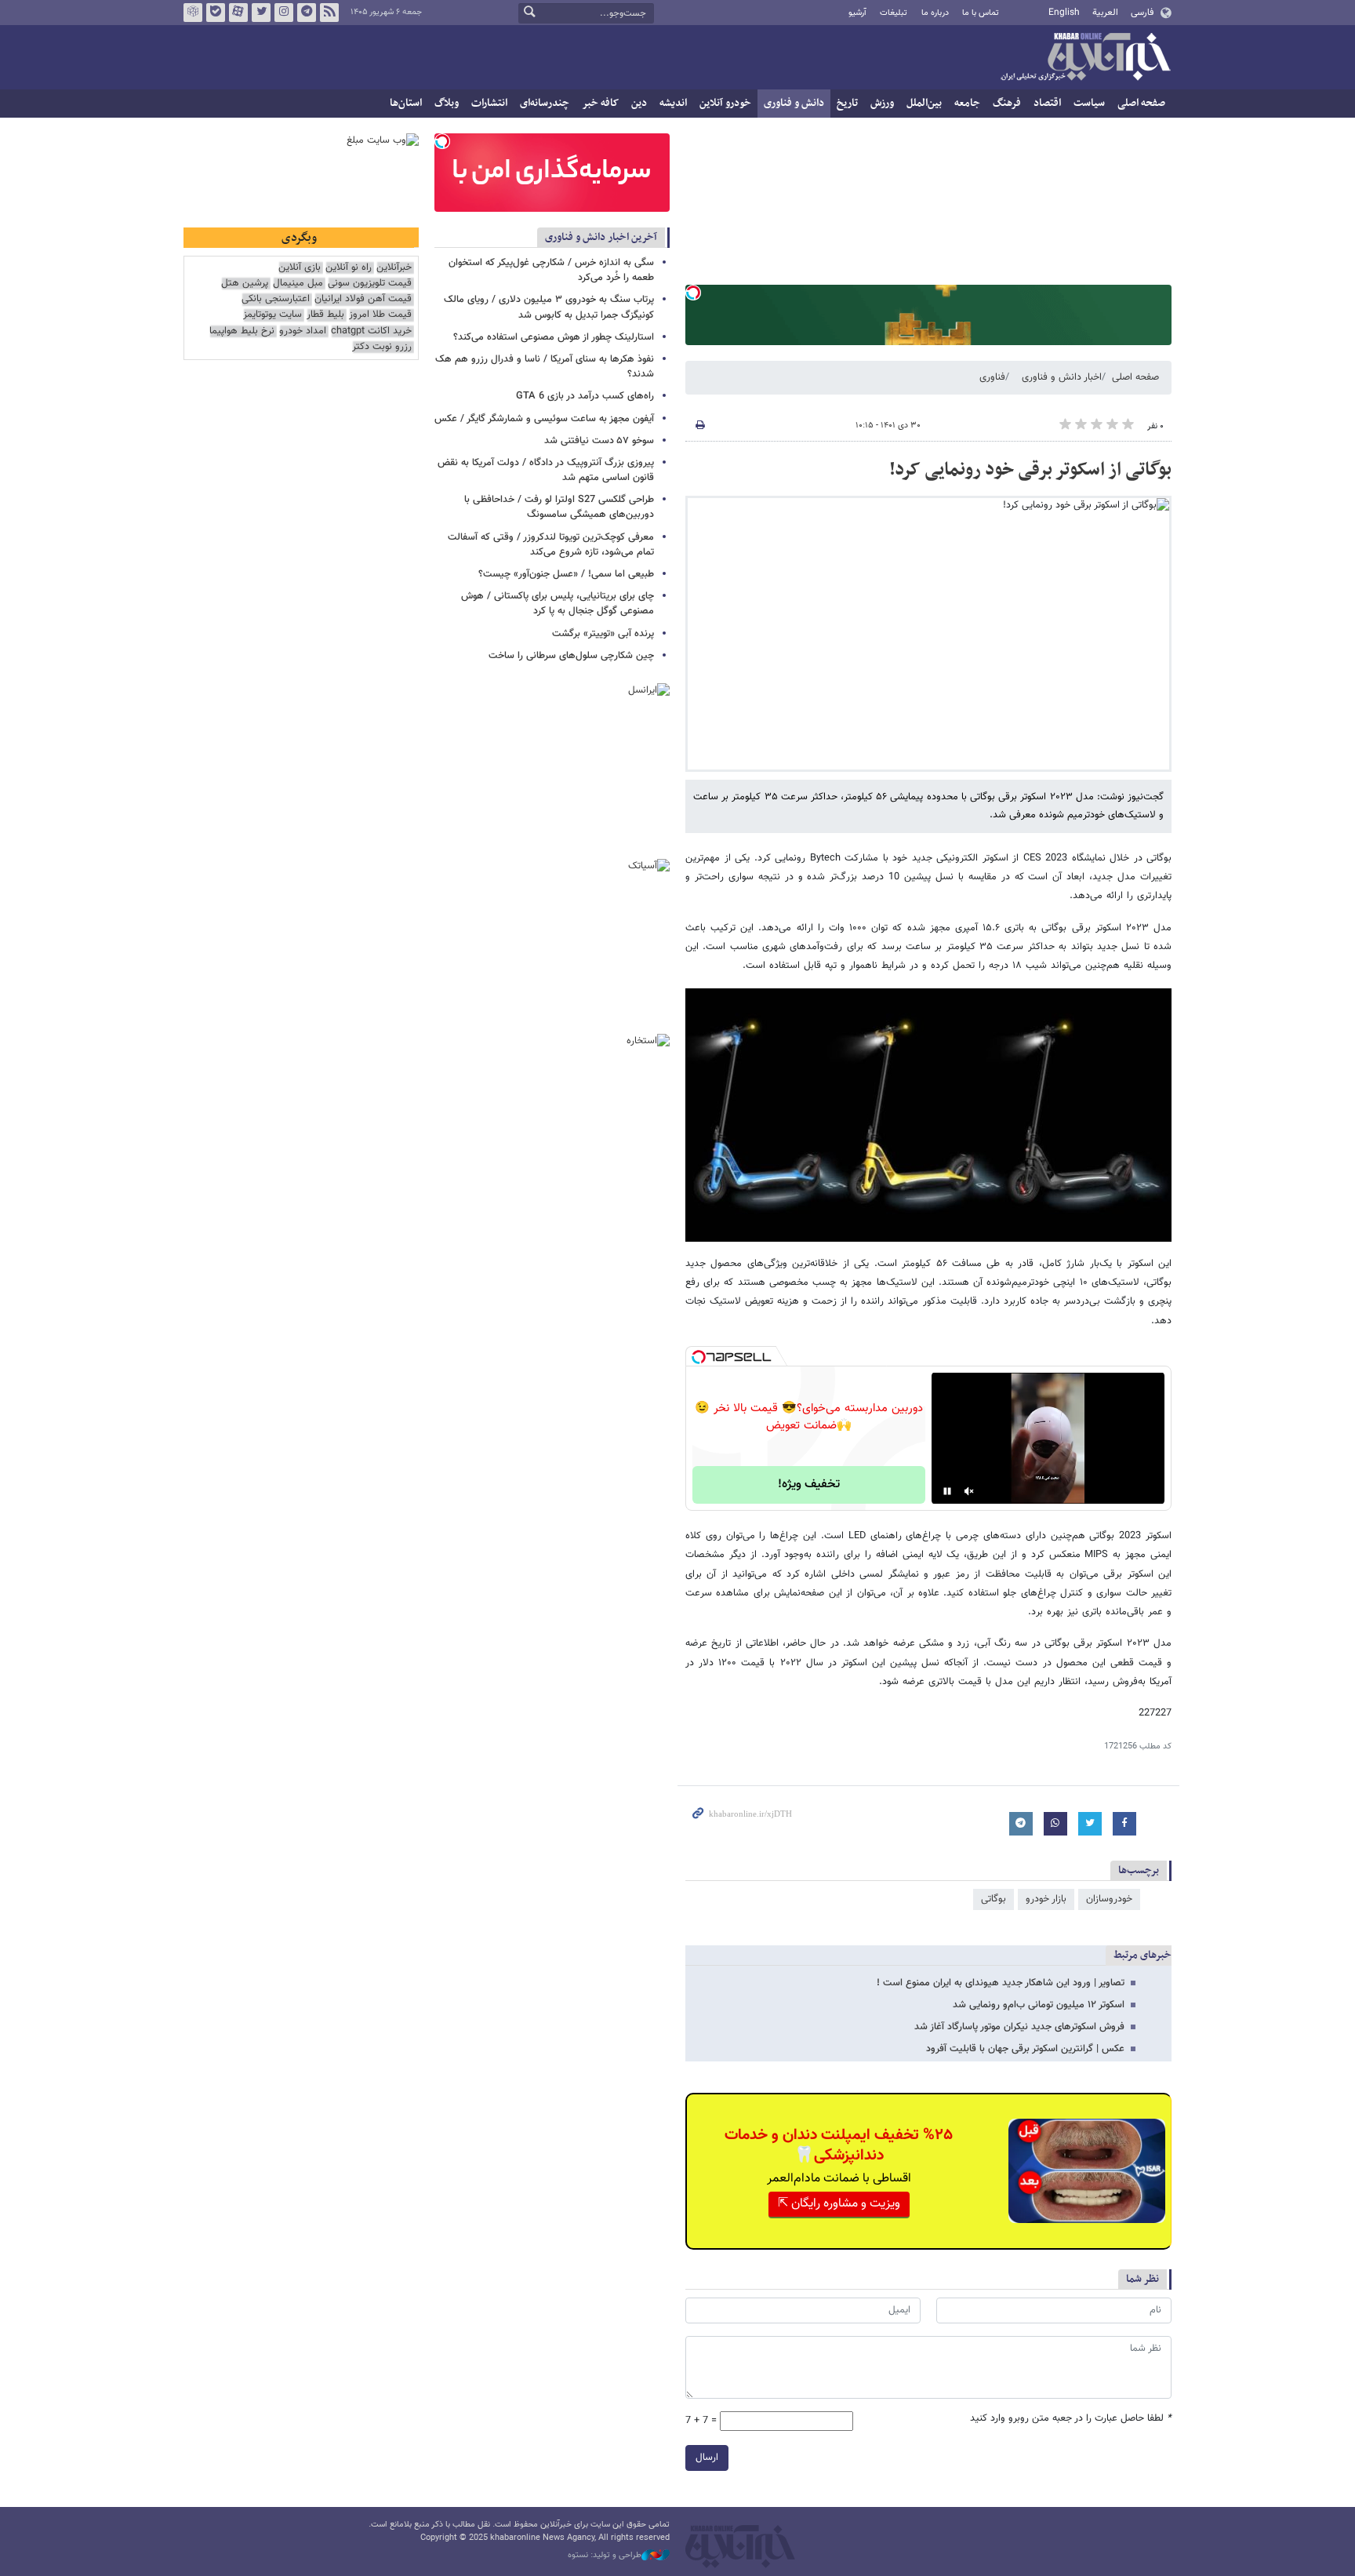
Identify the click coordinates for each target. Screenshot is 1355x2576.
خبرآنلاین (1085, 58)
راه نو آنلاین (349, 268)
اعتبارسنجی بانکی (276, 299)
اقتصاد (1047, 103)
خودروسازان (1109, 1899)
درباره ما (935, 13)
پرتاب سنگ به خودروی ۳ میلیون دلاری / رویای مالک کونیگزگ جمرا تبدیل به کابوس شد (549, 307)
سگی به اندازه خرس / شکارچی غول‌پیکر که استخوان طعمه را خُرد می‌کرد (551, 270)
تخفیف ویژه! (809, 1484)
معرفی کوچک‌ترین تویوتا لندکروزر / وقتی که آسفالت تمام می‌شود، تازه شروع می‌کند (551, 545)
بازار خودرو (1046, 1899)
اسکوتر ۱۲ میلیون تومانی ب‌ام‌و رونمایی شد (1039, 2005)
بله (216, 13)
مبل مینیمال (298, 284)
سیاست (1089, 103)
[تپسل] (693, 293)
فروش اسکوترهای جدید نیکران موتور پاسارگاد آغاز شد (1019, 2027)
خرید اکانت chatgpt (371, 331)
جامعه (967, 103)
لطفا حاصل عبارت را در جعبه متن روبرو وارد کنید (1071, 2419)
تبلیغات (894, 13)
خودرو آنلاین (725, 103)
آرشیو (857, 13)
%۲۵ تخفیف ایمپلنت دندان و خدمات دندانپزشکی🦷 (839, 2145)
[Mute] (969, 1491)
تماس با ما (981, 13)
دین (639, 103)
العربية (1105, 13)
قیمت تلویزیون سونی (370, 284)
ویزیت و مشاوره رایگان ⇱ (839, 2204)
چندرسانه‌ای (545, 103)
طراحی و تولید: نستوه (605, 2556)
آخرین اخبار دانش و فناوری (601, 237)
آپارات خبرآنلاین (238, 13)
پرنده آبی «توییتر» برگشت (603, 634)
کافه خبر (600, 103)
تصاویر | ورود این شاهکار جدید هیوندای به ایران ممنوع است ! (1001, 1983)
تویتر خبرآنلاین (261, 13)
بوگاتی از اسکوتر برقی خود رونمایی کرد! (1030, 470)
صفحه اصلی (1141, 103)
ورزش (882, 103)
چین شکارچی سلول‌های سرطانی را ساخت (571, 656)
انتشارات (489, 103)
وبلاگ (447, 103)
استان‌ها (406, 103)
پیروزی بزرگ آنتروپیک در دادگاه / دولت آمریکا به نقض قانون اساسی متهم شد (546, 470)
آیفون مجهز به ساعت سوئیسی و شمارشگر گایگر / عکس (544, 419)
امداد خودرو (303, 331)
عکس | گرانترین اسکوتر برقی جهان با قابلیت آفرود (1025, 2049)
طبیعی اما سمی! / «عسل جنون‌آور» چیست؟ (566, 574)
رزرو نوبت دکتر (382, 347)
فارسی (1142, 13)
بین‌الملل (924, 103)
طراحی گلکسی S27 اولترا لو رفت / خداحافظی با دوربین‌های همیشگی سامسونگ (559, 507)
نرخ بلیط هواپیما (242, 331)
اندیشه (673, 103)
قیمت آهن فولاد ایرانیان (363, 299)
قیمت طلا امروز (380, 315)
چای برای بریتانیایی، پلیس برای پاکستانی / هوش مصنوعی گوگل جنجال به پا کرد (558, 604)
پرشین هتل (245, 284)
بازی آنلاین (300, 268)
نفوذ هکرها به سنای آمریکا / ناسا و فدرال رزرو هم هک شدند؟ (545, 367)
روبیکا (193, 13)
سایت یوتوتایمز (272, 315)
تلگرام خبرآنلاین (307, 13)
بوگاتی (994, 1899)
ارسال (707, 2458)
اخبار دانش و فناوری (1062, 377)
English (1064, 13)
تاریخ (847, 103)
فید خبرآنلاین (329, 13)
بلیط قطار (325, 315)
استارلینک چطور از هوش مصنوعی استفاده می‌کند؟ (554, 337)
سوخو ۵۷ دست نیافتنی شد (599, 441)
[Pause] (947, 1491)
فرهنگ (1007, 103)
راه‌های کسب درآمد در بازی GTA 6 (585, 396)
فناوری (992, 377)
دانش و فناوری (794, 103)
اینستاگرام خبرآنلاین (284, 13)
